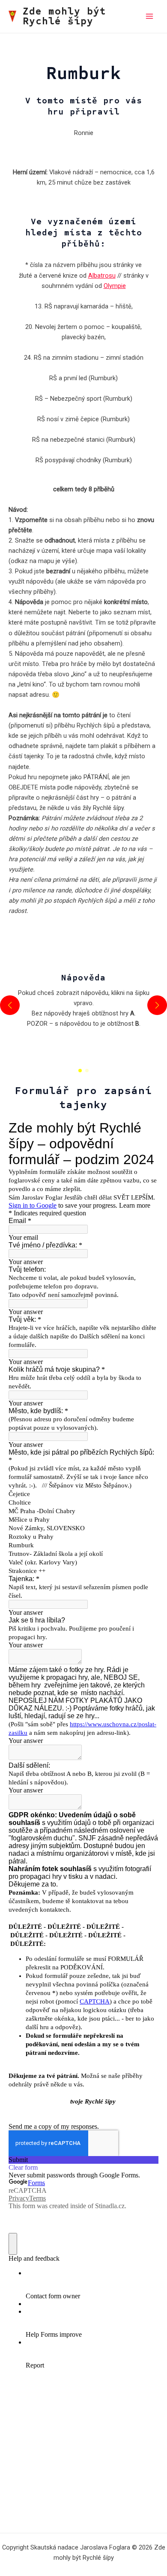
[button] (80, 1071)
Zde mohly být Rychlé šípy (64, 16)
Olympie (115, 286)
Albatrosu (102, 276)
